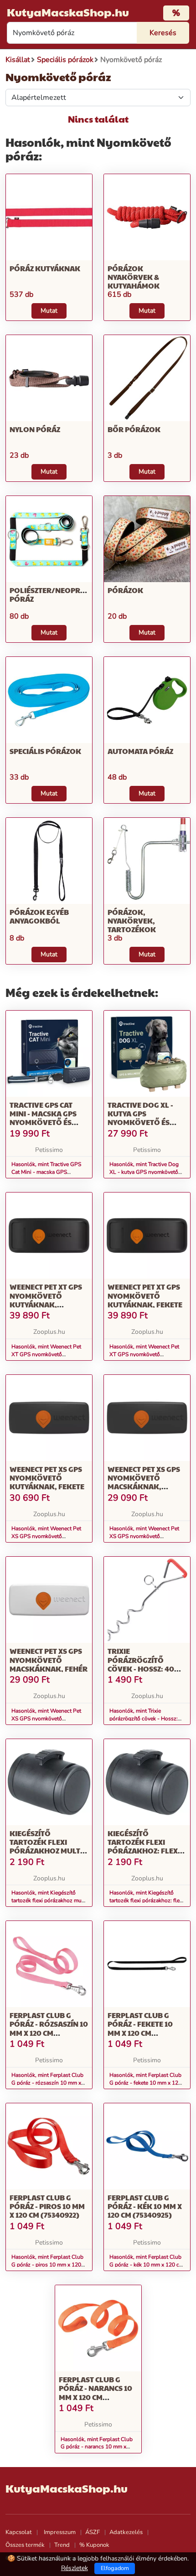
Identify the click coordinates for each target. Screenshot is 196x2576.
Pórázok (125, 590)
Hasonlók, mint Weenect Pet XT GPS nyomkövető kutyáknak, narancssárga (46, 1354)
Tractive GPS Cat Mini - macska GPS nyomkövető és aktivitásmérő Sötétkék (43, 1122)
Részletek (75, 2568)
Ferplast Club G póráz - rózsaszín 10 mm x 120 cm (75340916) (49, 2028)
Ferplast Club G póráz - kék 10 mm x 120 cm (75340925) (145, 2206)
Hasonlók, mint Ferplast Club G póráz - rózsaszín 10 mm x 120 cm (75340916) (47, 2083)
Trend (62, 2545)
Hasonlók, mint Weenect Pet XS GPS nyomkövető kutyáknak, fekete (46, 1536)
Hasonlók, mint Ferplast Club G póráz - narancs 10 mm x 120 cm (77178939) (97, 2447)
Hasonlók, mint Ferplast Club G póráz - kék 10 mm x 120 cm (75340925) (147, 2265)
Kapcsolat (19, 2532)
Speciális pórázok (45, 751)
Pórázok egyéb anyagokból (39, 916)
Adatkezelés (126, 2532)
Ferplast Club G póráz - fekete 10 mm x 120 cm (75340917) (140, 2028)
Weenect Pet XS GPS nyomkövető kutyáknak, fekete (47, 1478)
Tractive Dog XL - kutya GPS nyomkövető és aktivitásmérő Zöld (147, 1118)
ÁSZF (93, 2532)
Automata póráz (140, 751)
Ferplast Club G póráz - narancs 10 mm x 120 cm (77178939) (95, 2393)
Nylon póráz (35, 429)
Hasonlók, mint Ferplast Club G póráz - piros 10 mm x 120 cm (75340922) (47, 2265)
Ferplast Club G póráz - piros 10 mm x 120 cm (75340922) (47, 2206)
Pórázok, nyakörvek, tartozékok (132, 921)
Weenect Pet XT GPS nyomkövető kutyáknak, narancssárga (46, 1300)
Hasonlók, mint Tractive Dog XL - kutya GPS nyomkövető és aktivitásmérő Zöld (144, 1172)
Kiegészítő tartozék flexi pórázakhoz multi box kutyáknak (46, 1846)
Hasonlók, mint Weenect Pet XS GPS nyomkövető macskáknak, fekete (144, 1536)
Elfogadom (115, 2568)
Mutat (49, 311)
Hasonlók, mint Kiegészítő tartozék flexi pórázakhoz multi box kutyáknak (49, 1900)
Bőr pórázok (134, 429)
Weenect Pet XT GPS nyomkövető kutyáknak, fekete (145, 1295)
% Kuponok (94, 2545)
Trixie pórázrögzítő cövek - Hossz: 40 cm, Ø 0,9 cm (141, 1664)
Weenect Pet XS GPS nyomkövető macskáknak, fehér (49, 1660)
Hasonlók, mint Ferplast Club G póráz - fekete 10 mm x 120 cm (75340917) (145, 2083)
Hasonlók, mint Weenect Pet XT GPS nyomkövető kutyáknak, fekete (144, 1354)
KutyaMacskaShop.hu (68, 12)
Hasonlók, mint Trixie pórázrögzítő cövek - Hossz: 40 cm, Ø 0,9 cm (144, 1719)
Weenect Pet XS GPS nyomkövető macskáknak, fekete (144, 1482)
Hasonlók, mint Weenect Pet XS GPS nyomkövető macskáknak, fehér (46, 1719)
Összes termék (25, 2545)
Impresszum (60, 2532)
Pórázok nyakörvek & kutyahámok (134, 277)
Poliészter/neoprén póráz (50, 594)
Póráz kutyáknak (45, 268)
